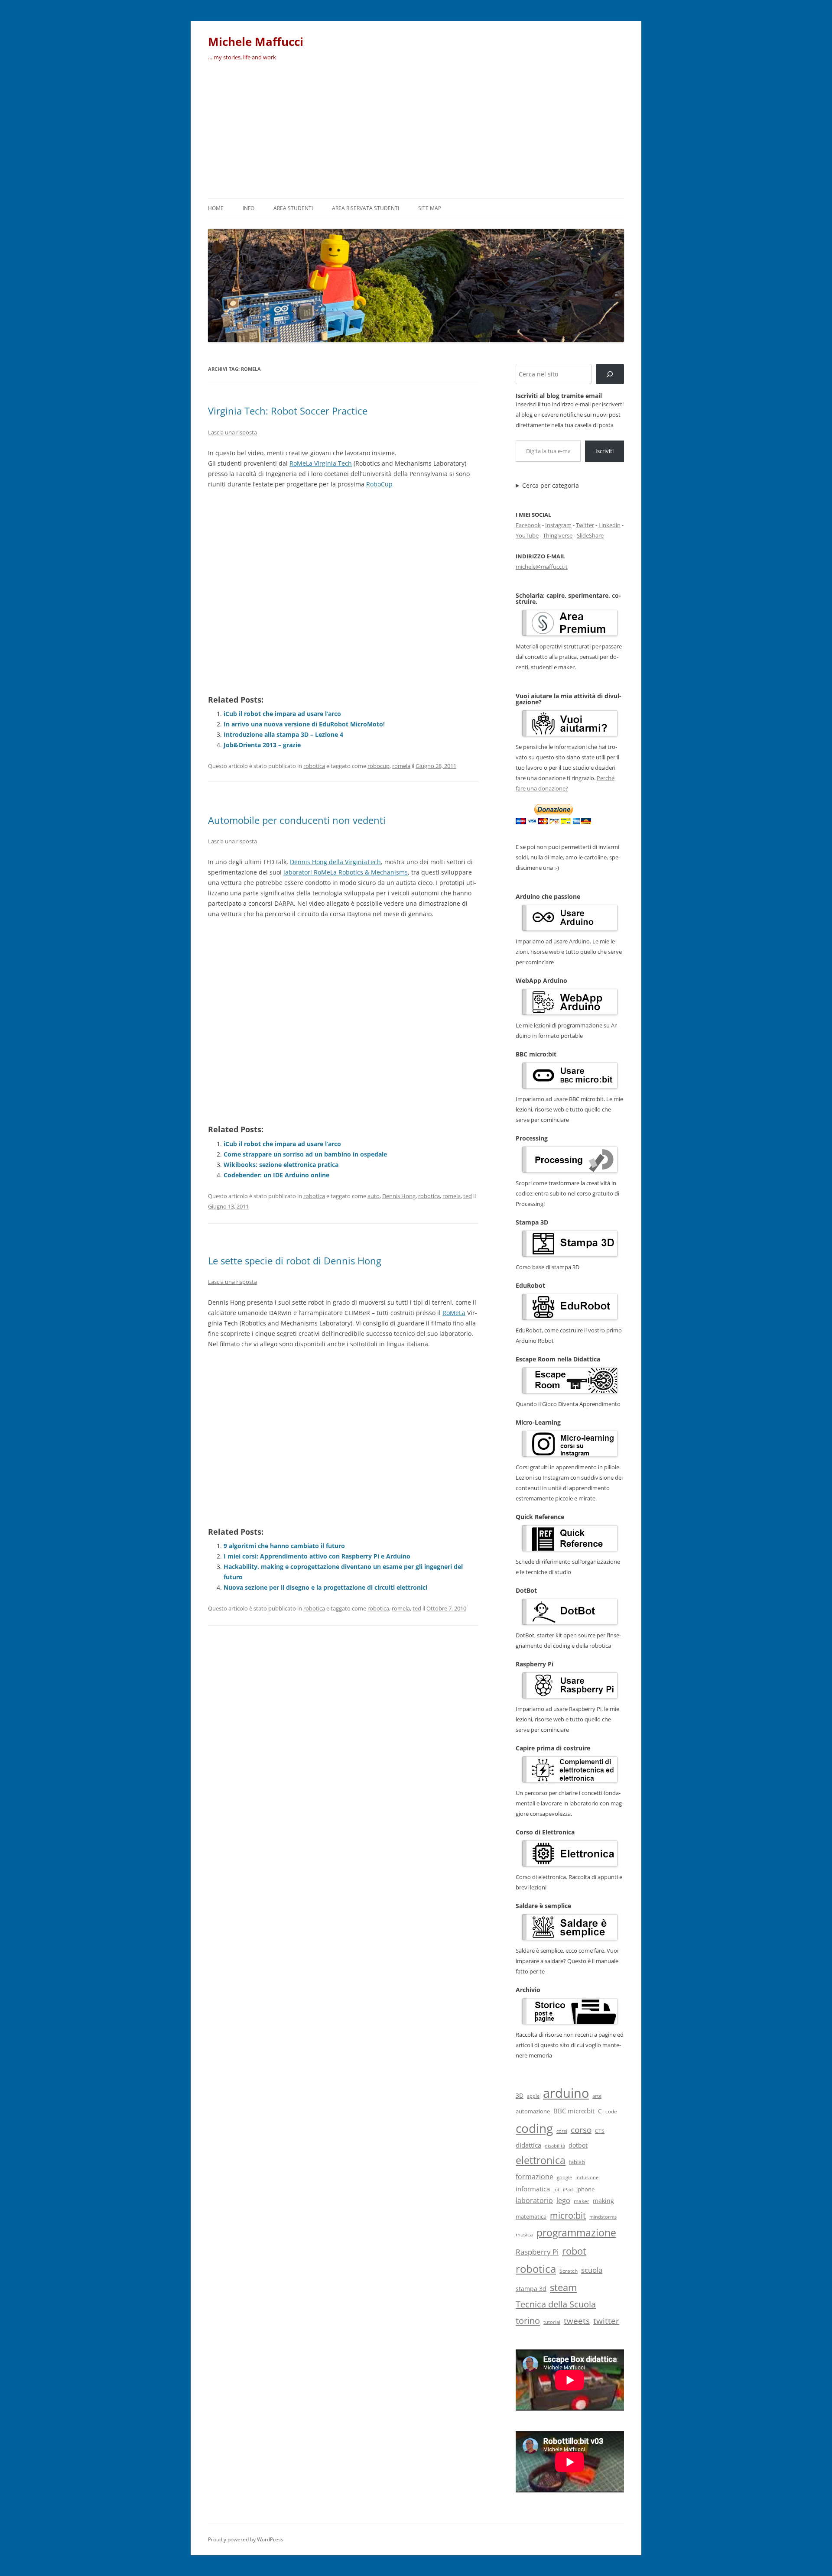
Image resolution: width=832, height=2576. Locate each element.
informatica (533, 2189)
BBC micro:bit (574, 2111)
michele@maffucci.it (542, 567)
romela (401, 766)
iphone (585, 2189)
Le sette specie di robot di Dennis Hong (295, 1260)
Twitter (585, 525)
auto (374, 1196)
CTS (600, 2131)
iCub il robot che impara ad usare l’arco (282, 714)
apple (533, 2096)
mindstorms (603, 2217)
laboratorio (534, 2200)
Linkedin (609, 525)
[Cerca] (610, 374)
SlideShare (590, 535)
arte (597, 2096)
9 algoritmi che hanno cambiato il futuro (284, 1546)
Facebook (528, 525)
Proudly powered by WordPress (246, 2539)
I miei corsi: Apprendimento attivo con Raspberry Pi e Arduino (317, 1556)
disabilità (555, 2146)
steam (563, 2287)
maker (582, 2201)
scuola (592, 2270)
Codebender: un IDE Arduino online (276, 1175)
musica (524, 2234)
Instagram (558, 525)
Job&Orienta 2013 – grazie (262, 745)
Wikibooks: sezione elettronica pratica (281, 1165)
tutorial (552, 2322)
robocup (379, 766)
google (564, 2177)
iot (556, 2189)
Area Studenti (293, 208)
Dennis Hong (399, 1196)
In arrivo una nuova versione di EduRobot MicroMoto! (304, 724)
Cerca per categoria (551, 486)
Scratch (569, 2271)
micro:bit (568, 2215)
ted (468, 1196)
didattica (528, 2145)
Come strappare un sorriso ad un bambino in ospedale (305, 1154)
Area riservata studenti (366, 208)
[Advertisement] (416, 133)
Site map (430, 208)
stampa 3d (531, 2289)
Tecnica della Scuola (556, 2304)
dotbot (578, 2145)
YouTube (527, 535)
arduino (566, 2093)
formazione (535, 2177)
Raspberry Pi (537, 2252)
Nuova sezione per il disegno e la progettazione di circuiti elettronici (325, 1587)
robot (574, 2251)
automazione (533, 2111)
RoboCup (379, 484)
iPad (568, 2189)
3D (520, 2095)
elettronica (541, 2160)
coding (534, 2128)
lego (563, 2200)
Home (216, 208)
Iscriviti (604, 451)
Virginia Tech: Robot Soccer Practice (288, 411)
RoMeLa (454, 1313)
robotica (314, 766)
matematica (531, 2216)
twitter (606, 2321)
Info (249, 208)
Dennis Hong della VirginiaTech (335, 862)
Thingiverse (558, 535)
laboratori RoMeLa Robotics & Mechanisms (346, 872)
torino (528, 2320)
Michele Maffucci (256, 42)
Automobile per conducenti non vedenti (297, 820)
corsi (562, 2131)
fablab (577, 2162)
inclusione (587, 2177)
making (603, 2201)
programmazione (576, 2233)
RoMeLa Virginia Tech (321, 463)
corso (581, 2130)
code (611, 2111)
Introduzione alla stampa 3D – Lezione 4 (283, 734)
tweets (577, 2321)
